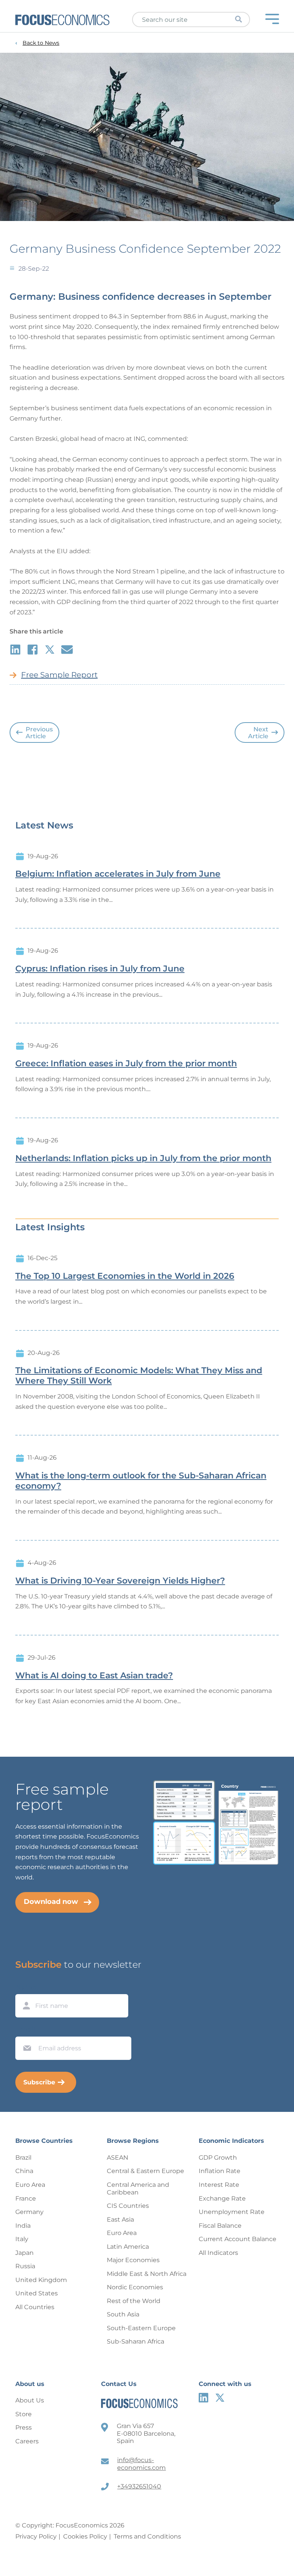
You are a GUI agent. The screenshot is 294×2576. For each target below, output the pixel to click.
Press (24, 2427)
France (26, 2198)
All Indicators (218, 2253)
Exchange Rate (222, 2198)
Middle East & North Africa (147, 2274)
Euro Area (30, 2185)
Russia (25, 2266)
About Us (30, 2400)
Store (24, 2414)
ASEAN (118, 2158)
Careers (27, 2441)
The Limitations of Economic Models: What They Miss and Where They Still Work (139, 1376)
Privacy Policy (36, 2536)
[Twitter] (220, 2398)
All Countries (35, 2307)
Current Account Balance (238, 2239)
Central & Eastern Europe (145, 2171)
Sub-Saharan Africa (136, 2341)
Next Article (258, 733)
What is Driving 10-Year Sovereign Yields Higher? (120, 1581)
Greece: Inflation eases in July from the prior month (126, 1064)
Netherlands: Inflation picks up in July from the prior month (143, 1158)
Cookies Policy (85, 2536)
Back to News (41, 43)
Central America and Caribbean (138, 2189)
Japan (24, 2253)
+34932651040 (139, 2486)
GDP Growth (218, 2158)
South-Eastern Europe (141, 2328)
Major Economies (133, 2260)
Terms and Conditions (147, 2536)
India (23, 2226)
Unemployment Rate (232, 2212)
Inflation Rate (220, 2171)
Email (25, 2029)
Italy (22, 2239)
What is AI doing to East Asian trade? (94, 1676)
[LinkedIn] (203, 2398)
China (24, 2171)
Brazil (23, 2158)
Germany (29, 2212)
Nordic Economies (135, 2287)
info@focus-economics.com (141, 2464)
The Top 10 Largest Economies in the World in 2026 (125, 1276)
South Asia (123, 2314)
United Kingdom (41, 2280)
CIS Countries (128, 2206)
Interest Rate (219, 2185)
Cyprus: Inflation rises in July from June (100, 969)
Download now (51, 1902)
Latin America (128, 2247)
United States (37, 2293)
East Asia (120, 2219)
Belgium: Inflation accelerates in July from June (118, 874)
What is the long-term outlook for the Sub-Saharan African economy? (141, 1481)
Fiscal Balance (220, 2226)
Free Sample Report (59, 675)
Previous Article (39, 733)
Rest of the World (134, 2301)
